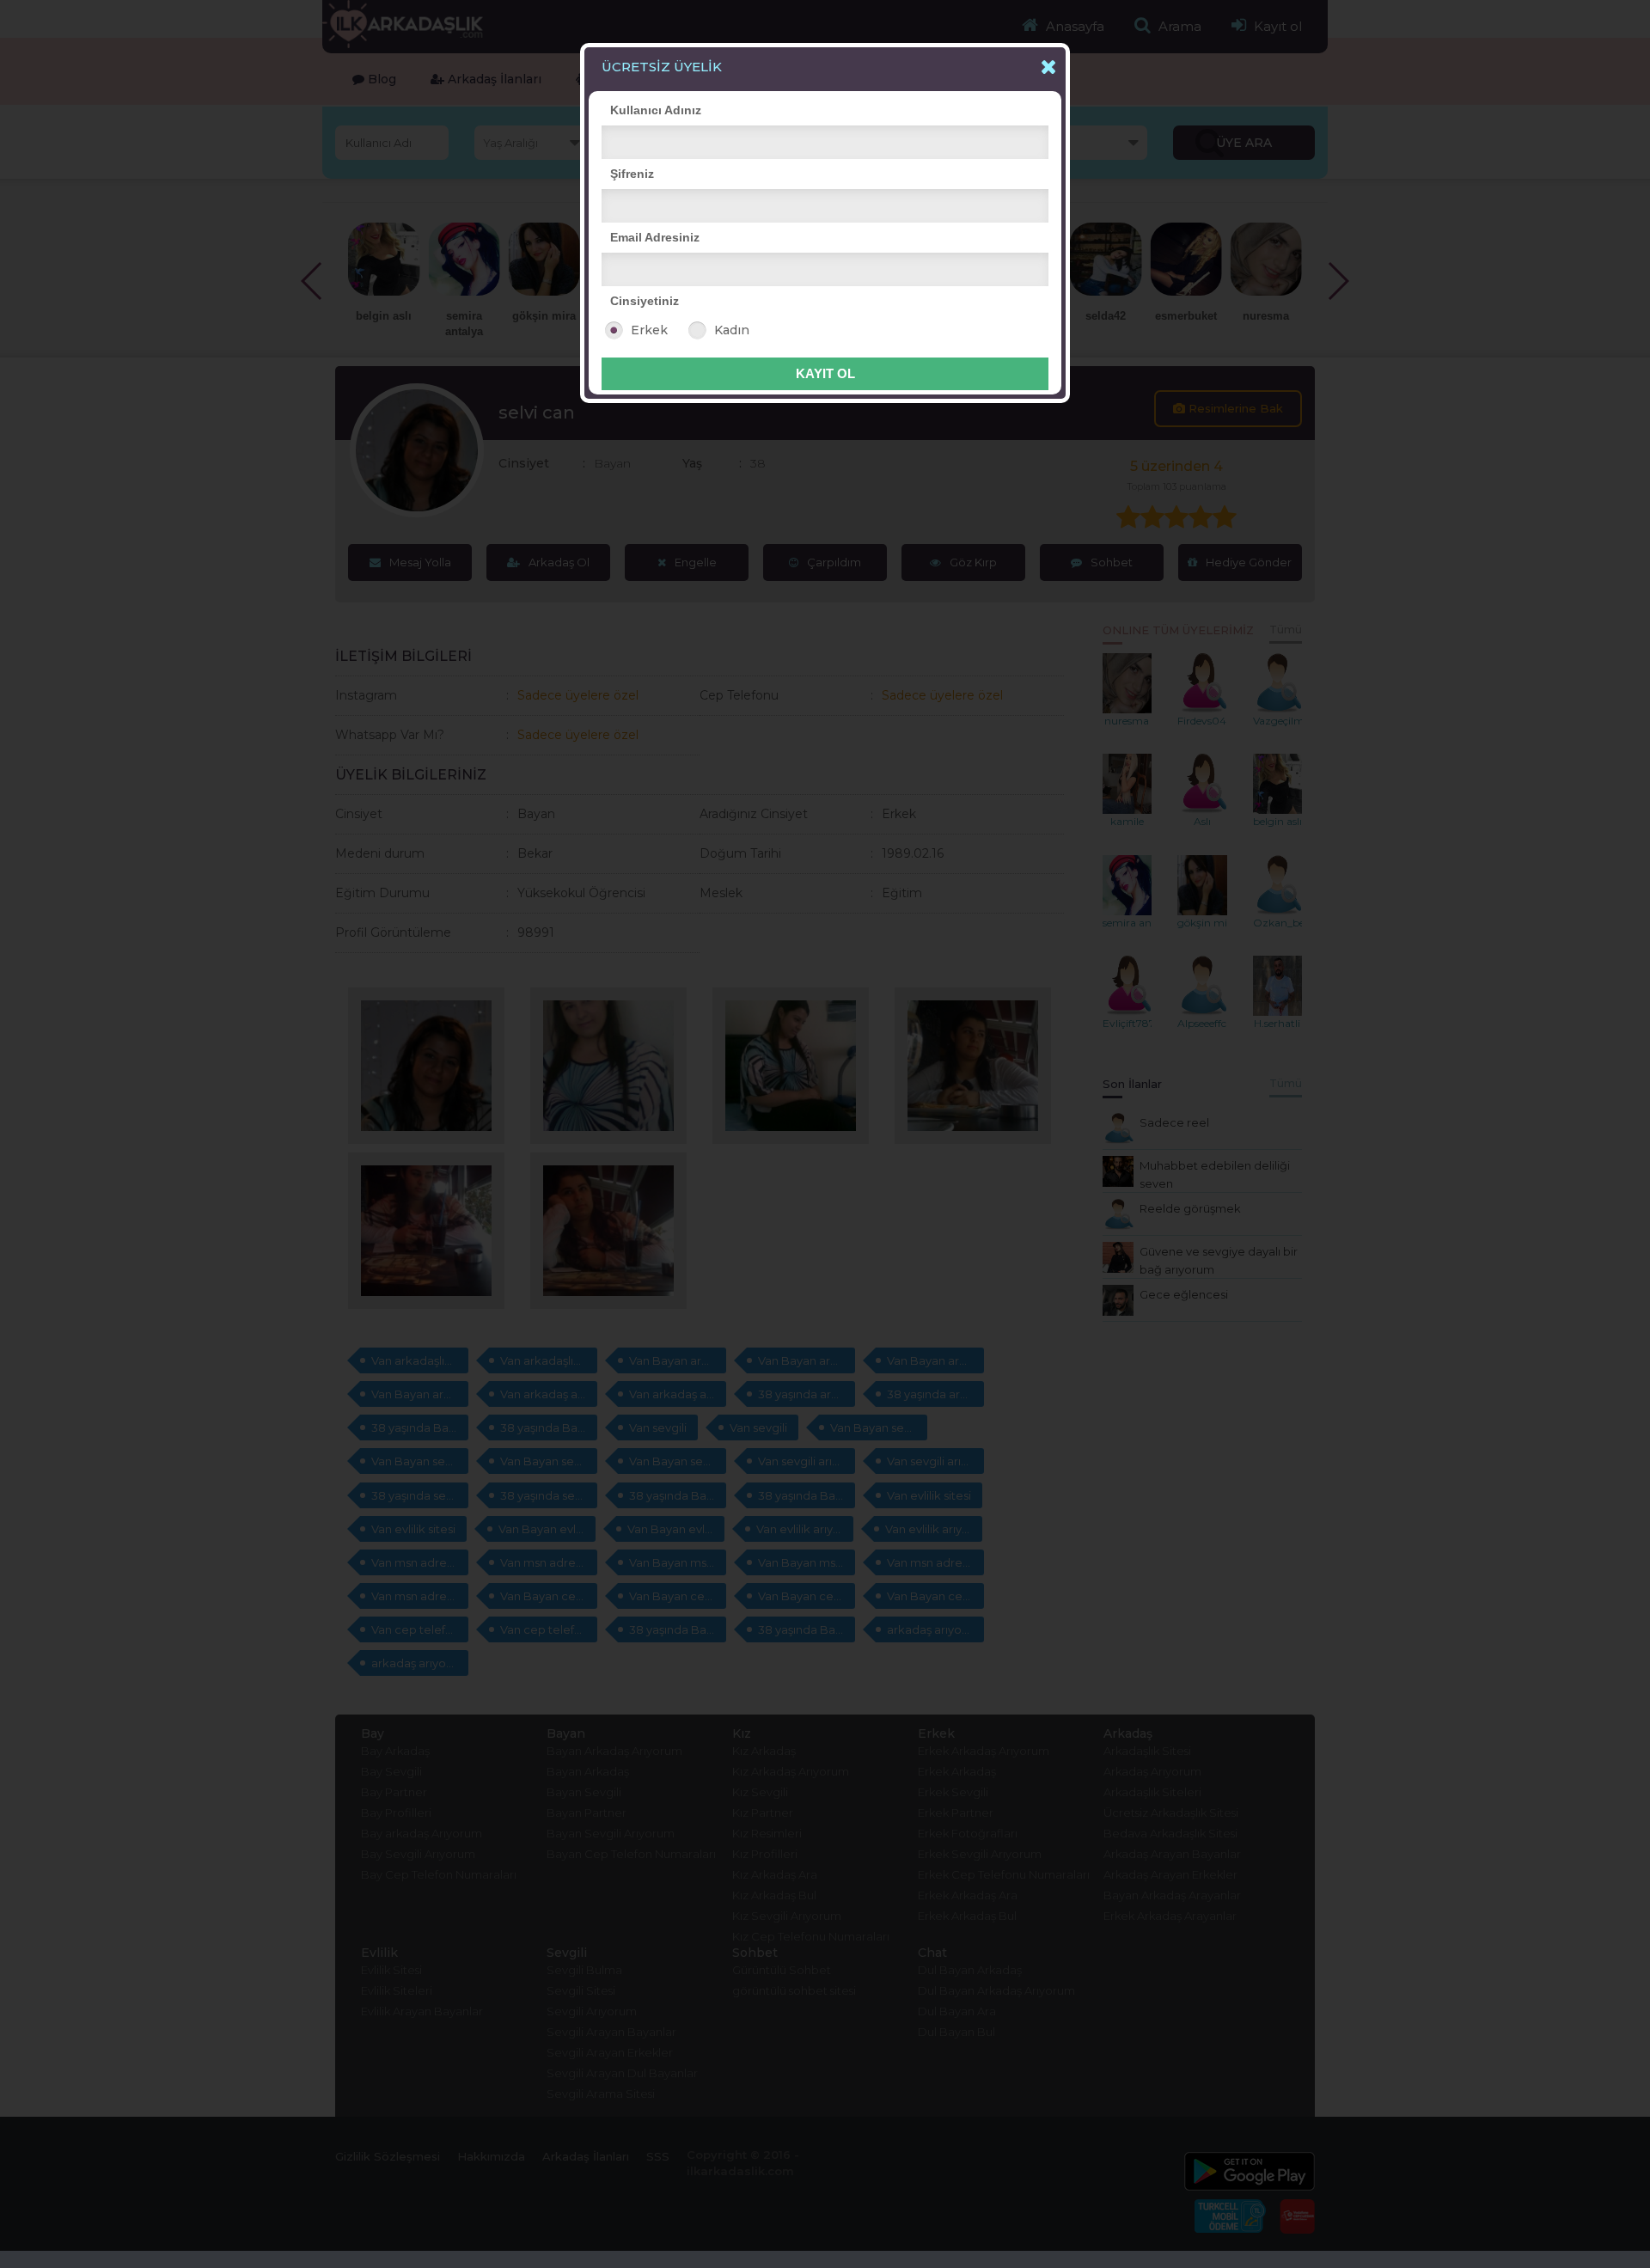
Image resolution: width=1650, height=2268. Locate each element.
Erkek (649, 330)
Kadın (732, 330)
